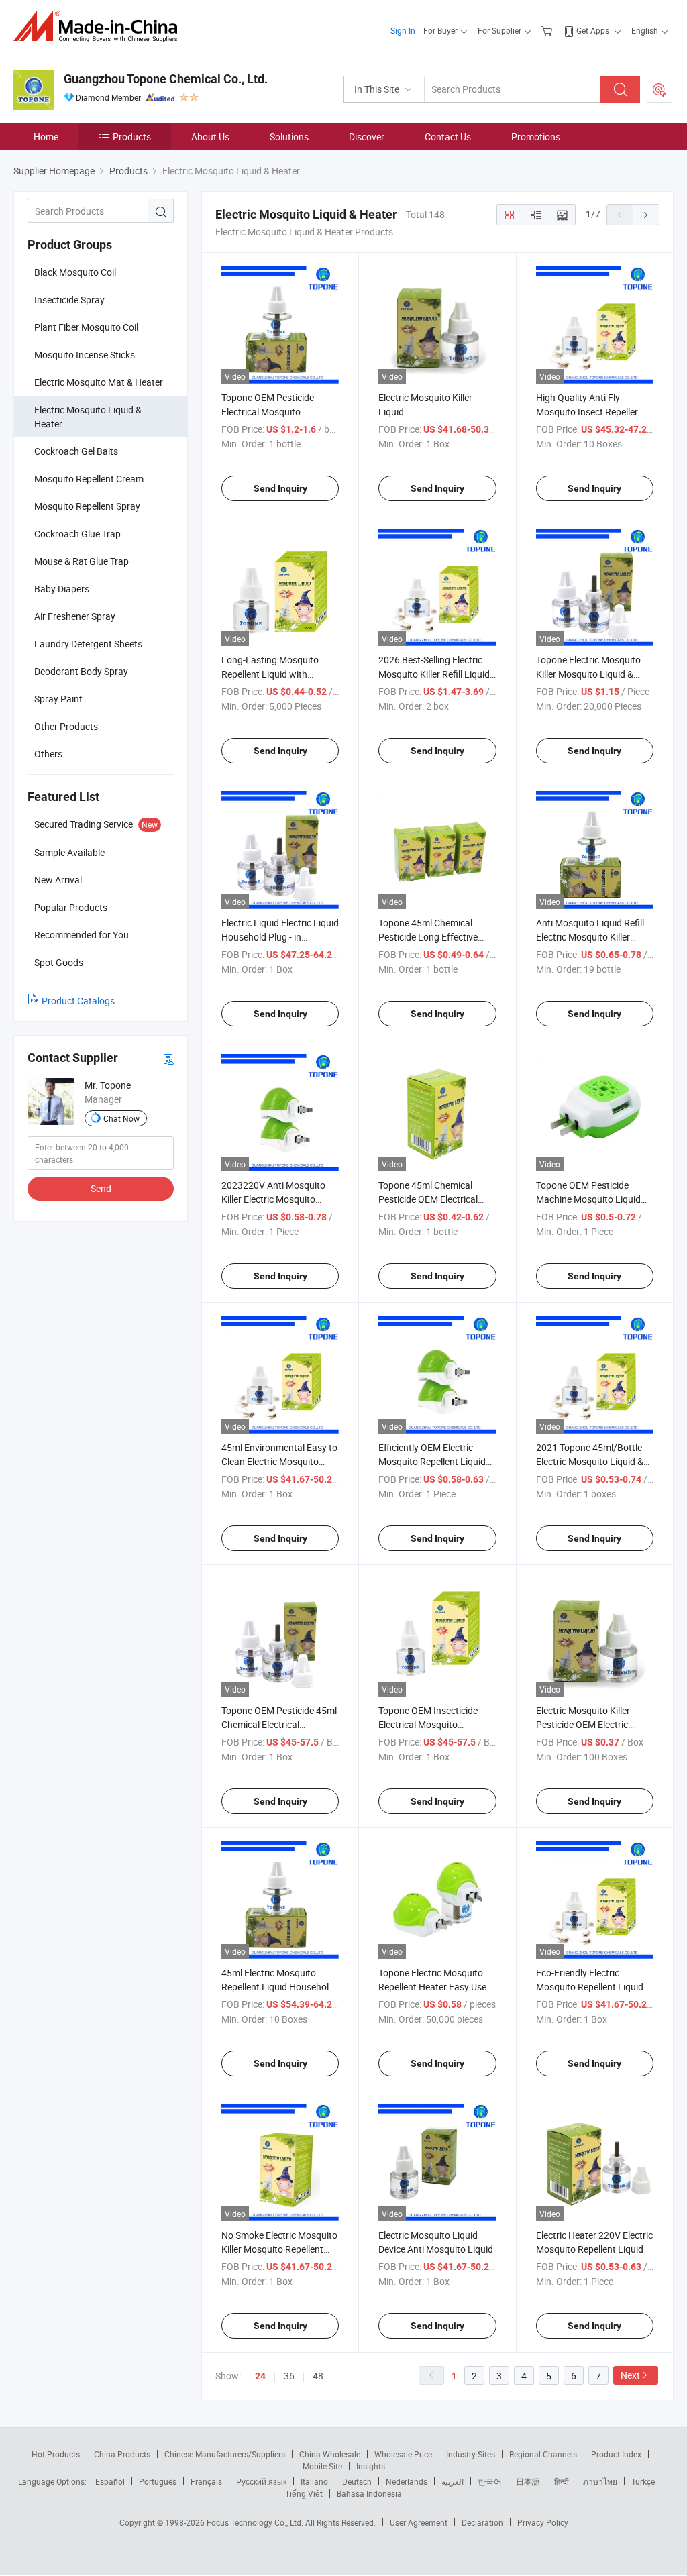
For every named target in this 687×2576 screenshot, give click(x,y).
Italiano (314, 2481)
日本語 (528, 2481)
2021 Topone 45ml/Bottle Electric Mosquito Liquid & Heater (590, 1461)
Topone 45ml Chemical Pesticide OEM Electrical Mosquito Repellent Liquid (432, 1199)
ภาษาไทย (600, 2481)
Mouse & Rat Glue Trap (82, 561)
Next (630, 2375)
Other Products (66, 726)
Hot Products (56, 2454)
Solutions (289, 137)
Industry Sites (471, 2454)
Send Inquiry (280, 488)
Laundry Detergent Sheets (88, 644)
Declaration (482, 2522)
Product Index (616, 2454)
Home (46, 137)
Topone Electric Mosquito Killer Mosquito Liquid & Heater (588, 674)
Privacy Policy (543, 2522)
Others (48, 754)
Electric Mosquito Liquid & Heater (88, 417)
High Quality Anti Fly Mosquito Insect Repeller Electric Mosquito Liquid (587, 412)
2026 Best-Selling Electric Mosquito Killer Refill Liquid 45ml (434, 674)
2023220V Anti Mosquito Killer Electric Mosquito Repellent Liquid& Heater (273, 1199)
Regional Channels (543, 2454)
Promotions (536, 137)
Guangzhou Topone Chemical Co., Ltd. (166, 79)
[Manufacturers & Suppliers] (100, 26)
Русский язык (261, 2481)
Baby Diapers (62, 589)
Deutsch (357, 2481)
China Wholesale (330, 2454)
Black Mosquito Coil (75, 272)
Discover (367, 137)
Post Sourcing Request (659, 89)
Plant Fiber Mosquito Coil (86, 327)
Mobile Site (322, 2466)
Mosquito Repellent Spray (87, 506)
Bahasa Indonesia (369, 2493)
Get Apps (593, 30)
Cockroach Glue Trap (77, 534)
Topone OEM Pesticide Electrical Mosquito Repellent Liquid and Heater (278, 412)
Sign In (403, 30)
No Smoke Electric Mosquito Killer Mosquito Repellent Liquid (279, 2249)
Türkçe (643, 2481)
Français (206, 2481)
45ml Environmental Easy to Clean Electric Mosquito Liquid (279, 1461)
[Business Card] (168, 1058)
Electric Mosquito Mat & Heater (99, 382)
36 (289, 2376)
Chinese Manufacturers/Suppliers (225, 2454)
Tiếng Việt (304, 2493)
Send (101, 1188)
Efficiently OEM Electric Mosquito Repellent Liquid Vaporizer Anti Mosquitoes (433, 1461)
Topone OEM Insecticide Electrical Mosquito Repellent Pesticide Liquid (431, 1724)
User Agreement (419, 2522)
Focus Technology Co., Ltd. (256, 2522)
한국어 (490, 2481)
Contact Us (448, 137)
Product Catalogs (78, 1001)
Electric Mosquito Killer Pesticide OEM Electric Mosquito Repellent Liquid (590, 1724)
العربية (453, 2481)
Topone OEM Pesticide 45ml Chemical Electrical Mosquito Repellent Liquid (279, 1724)
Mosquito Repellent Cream (89, 479)
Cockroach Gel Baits (76, 451)
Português (158, 2481)
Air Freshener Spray (75, 616)
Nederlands (407, 2481)
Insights (371, 2466)
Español (110, 2481)
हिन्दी (562, 2481)
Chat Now (121, 1118)
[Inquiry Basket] (548, 30)
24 (260, 2376)
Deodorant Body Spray (81, 671)
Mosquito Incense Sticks (85, 355)
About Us (210, 137)
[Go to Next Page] (646, 215)
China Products (122, 2454)
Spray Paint (58, 699)
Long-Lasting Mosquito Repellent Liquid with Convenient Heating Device (277, 674)
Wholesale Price (403, 2454)
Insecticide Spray (69, 300)
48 (318, 2376)
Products (132, 137)
